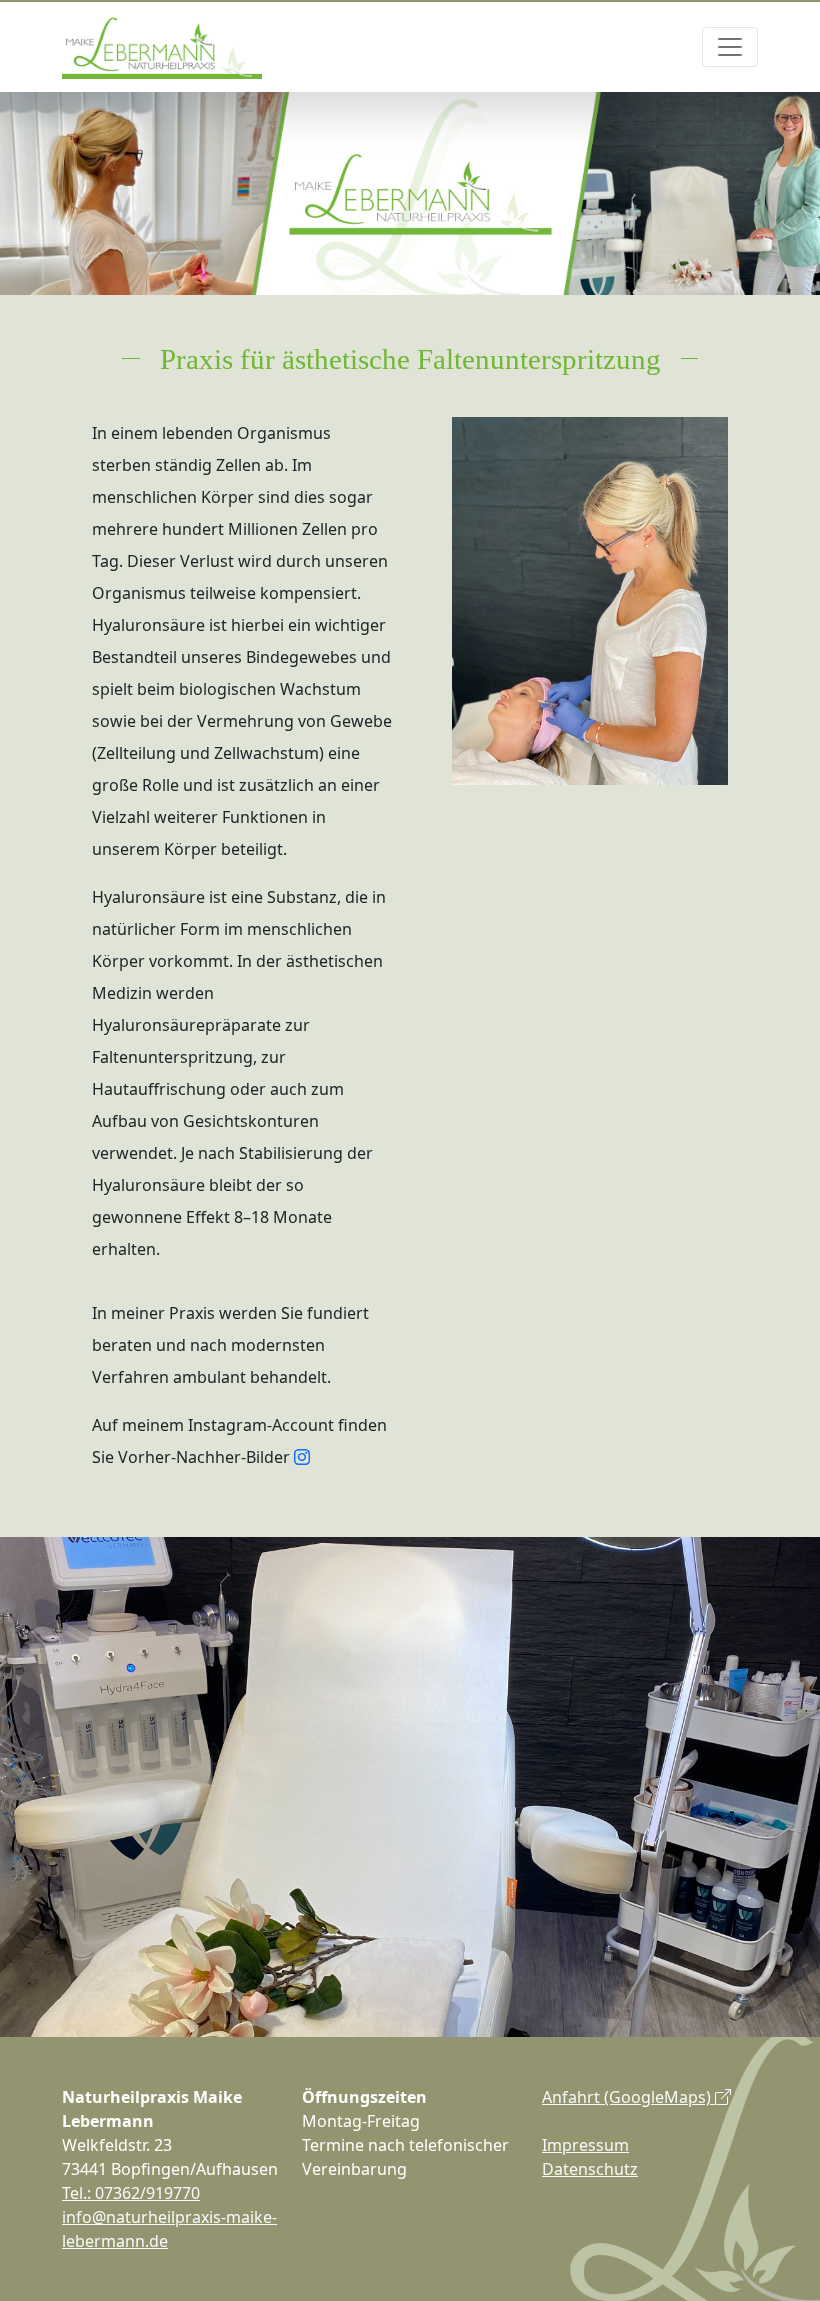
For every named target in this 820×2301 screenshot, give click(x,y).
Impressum (585, 2145)
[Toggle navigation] (730, 47)
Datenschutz (590, 2169)
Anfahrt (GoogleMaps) (628, 2097)
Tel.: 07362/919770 (131, 2193)
